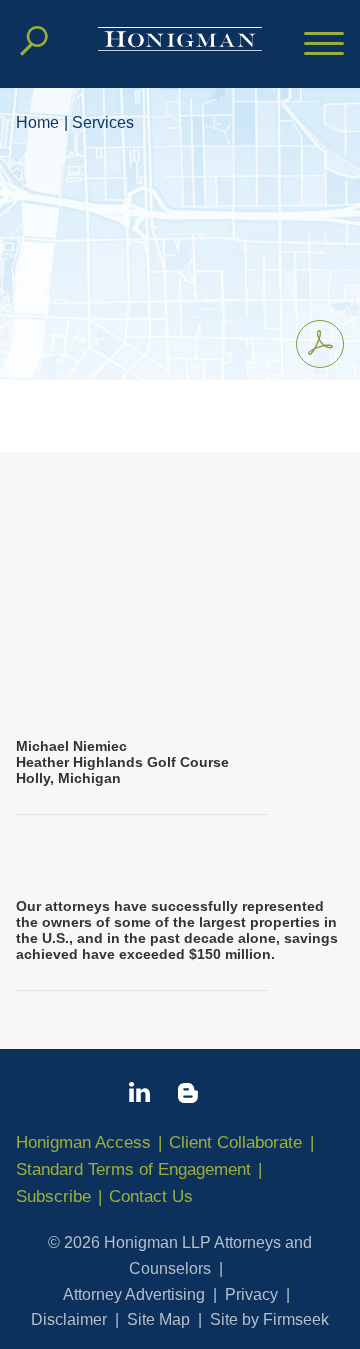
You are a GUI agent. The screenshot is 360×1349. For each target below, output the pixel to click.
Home (37, 122)
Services (103, 122)
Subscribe (53, 1196)
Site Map (158, 1319)
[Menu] (324, 45)
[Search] (34, 41)
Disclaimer (69, 1319)
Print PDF (320, 344)
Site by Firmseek (269, 1319)
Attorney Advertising (134, 1294)
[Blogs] (188, 1097)
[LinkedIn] (139, 1096)
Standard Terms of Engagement (133, 1169)
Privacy (251, 1294)
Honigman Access (83, 1142)
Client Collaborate (235, 1142)
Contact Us (151, 1196)
